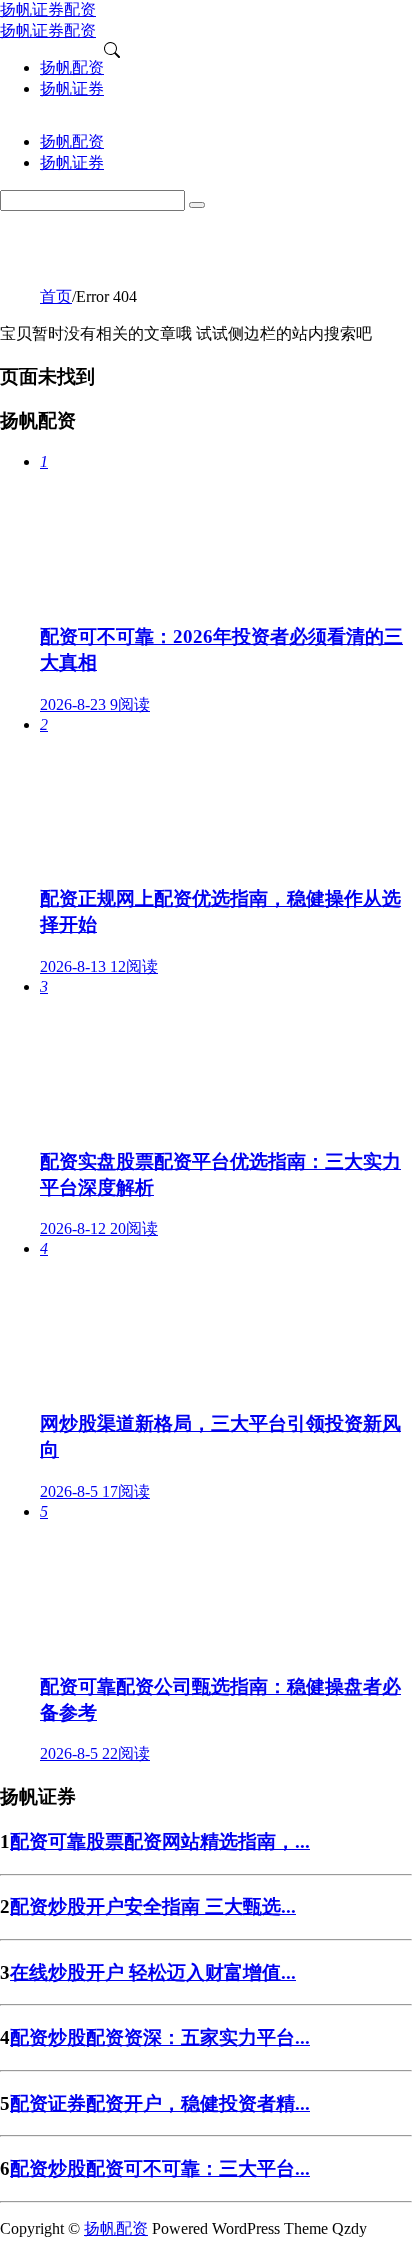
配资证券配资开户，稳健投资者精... (160, 2103)
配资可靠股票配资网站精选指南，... (160, 1841)
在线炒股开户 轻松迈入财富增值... (153, 1972)
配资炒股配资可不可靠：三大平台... (160, 2168)
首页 (56, 296)
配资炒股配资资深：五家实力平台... (160, 2037)
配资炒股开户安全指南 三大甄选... (153, 1906)
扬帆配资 (116, 2228)
